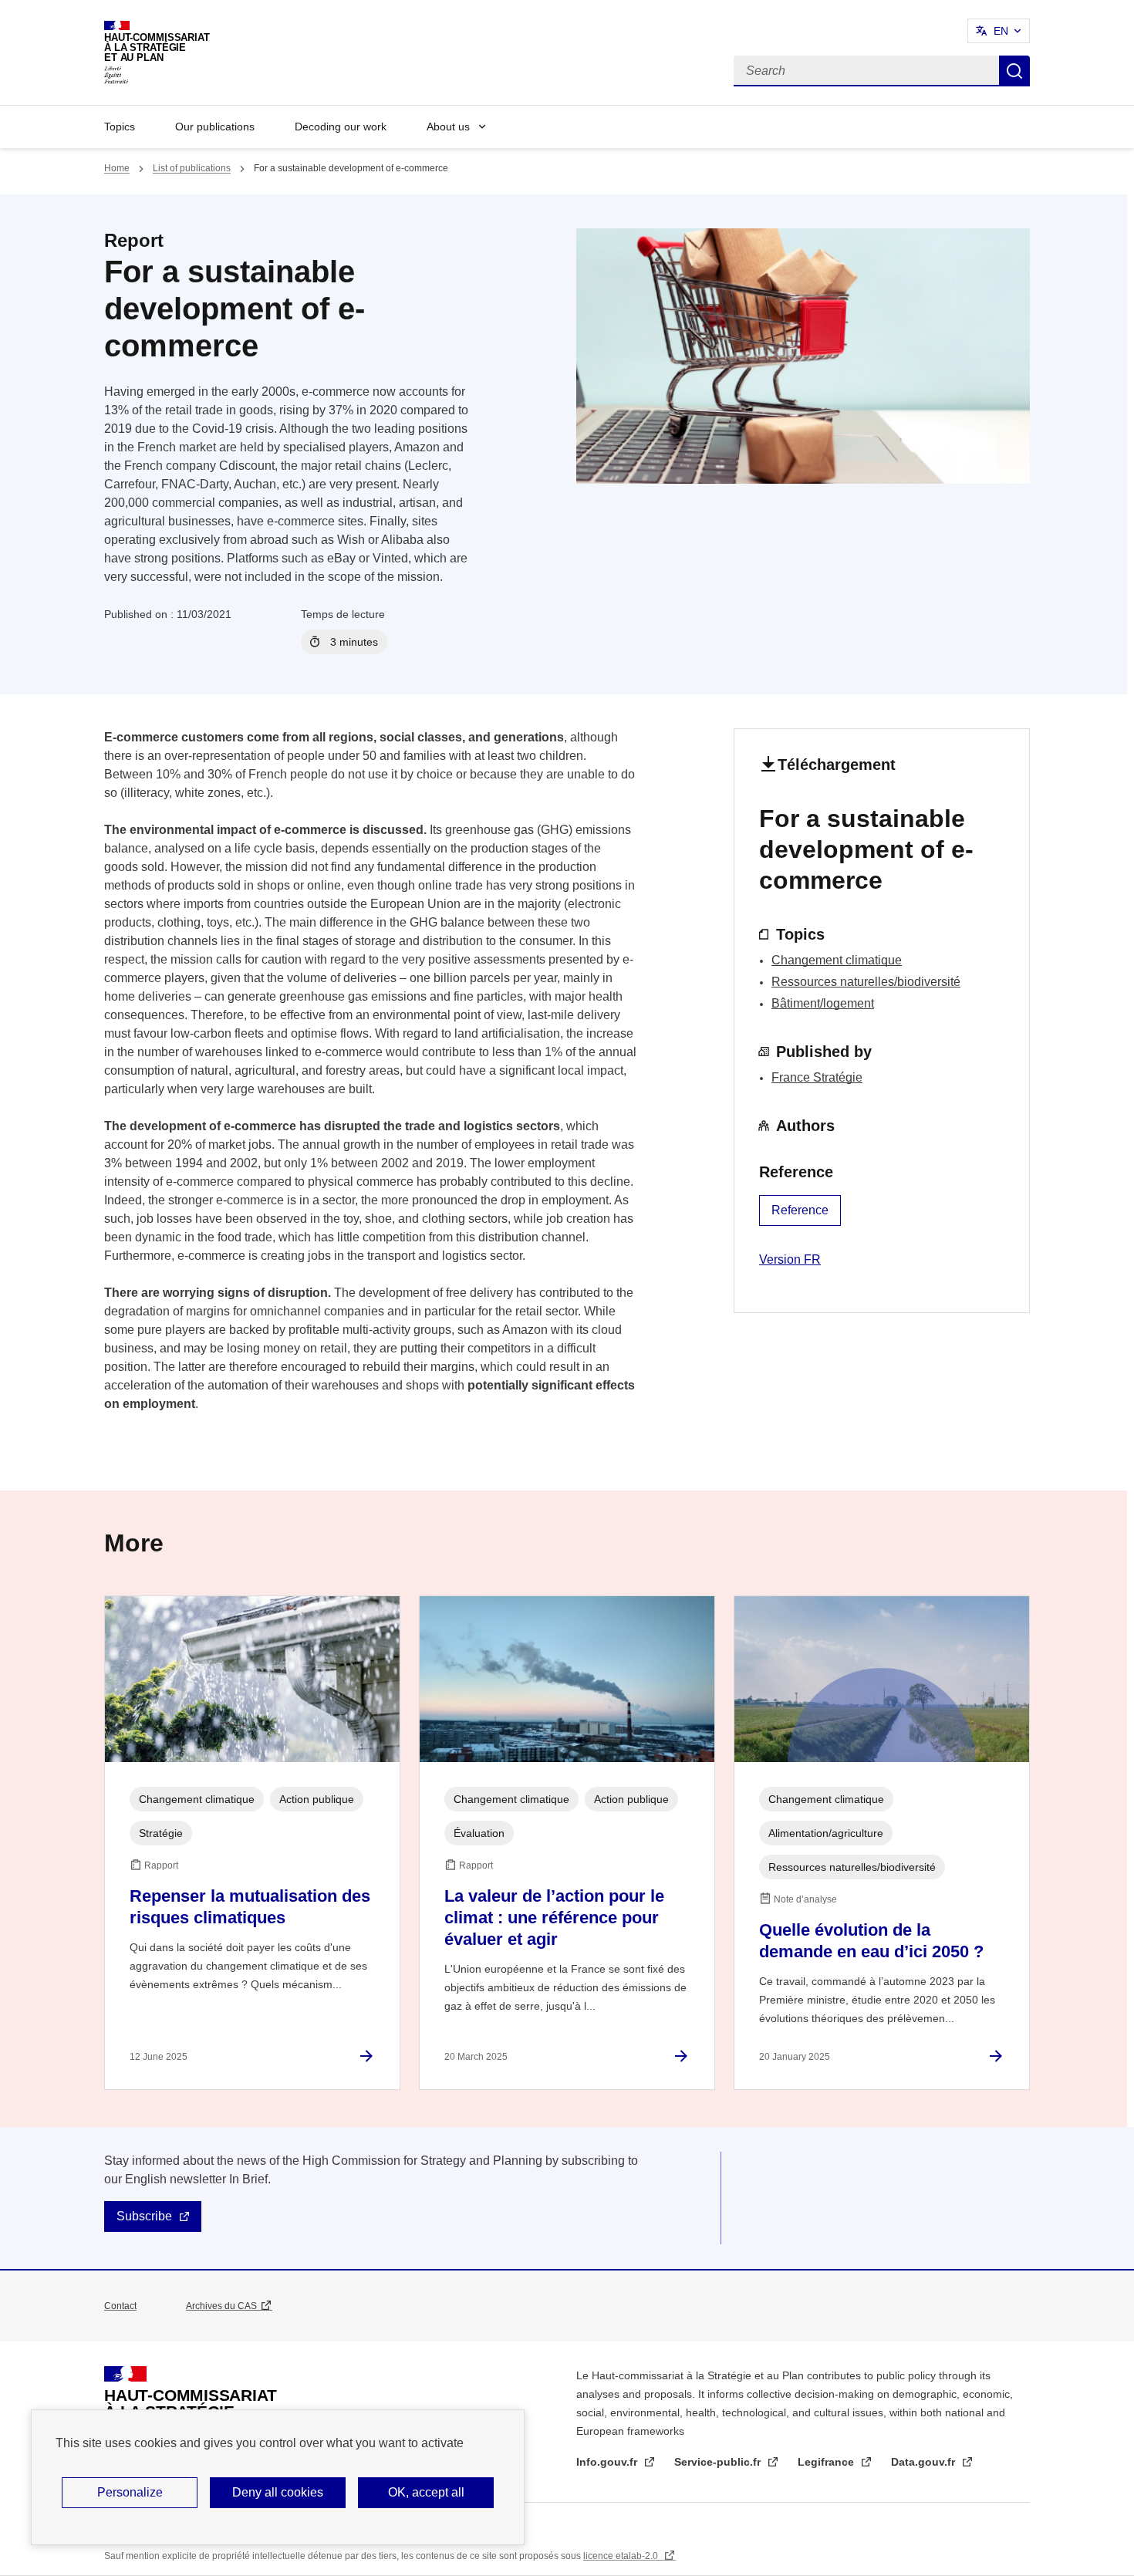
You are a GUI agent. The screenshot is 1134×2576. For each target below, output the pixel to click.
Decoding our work (341, 127)
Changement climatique (837, 960)
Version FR (790, 1259)
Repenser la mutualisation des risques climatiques (250, 1907)
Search (1014, 71)
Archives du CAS (221, 2306)
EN (1001, 31)
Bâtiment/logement (823, 1003)
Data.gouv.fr (925, 2462)
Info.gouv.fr (608, 2462)
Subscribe (144, 2216)
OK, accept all (426, 2492)
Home (117, 168)
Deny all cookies (278, 2492)
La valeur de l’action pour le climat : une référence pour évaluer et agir (554, 1918)
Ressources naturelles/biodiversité (866, 982)
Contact (120, 2306)
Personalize (130, 2492)
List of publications (192, 168)
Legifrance (827, 2462)
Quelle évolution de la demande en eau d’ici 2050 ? (871, 1941)
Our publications (215, 127)
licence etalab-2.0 (622, 2556)
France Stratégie (817, 1077)
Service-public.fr (719, 2462)
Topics (120, 127)
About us (448, 127)
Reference (800, 1210)
